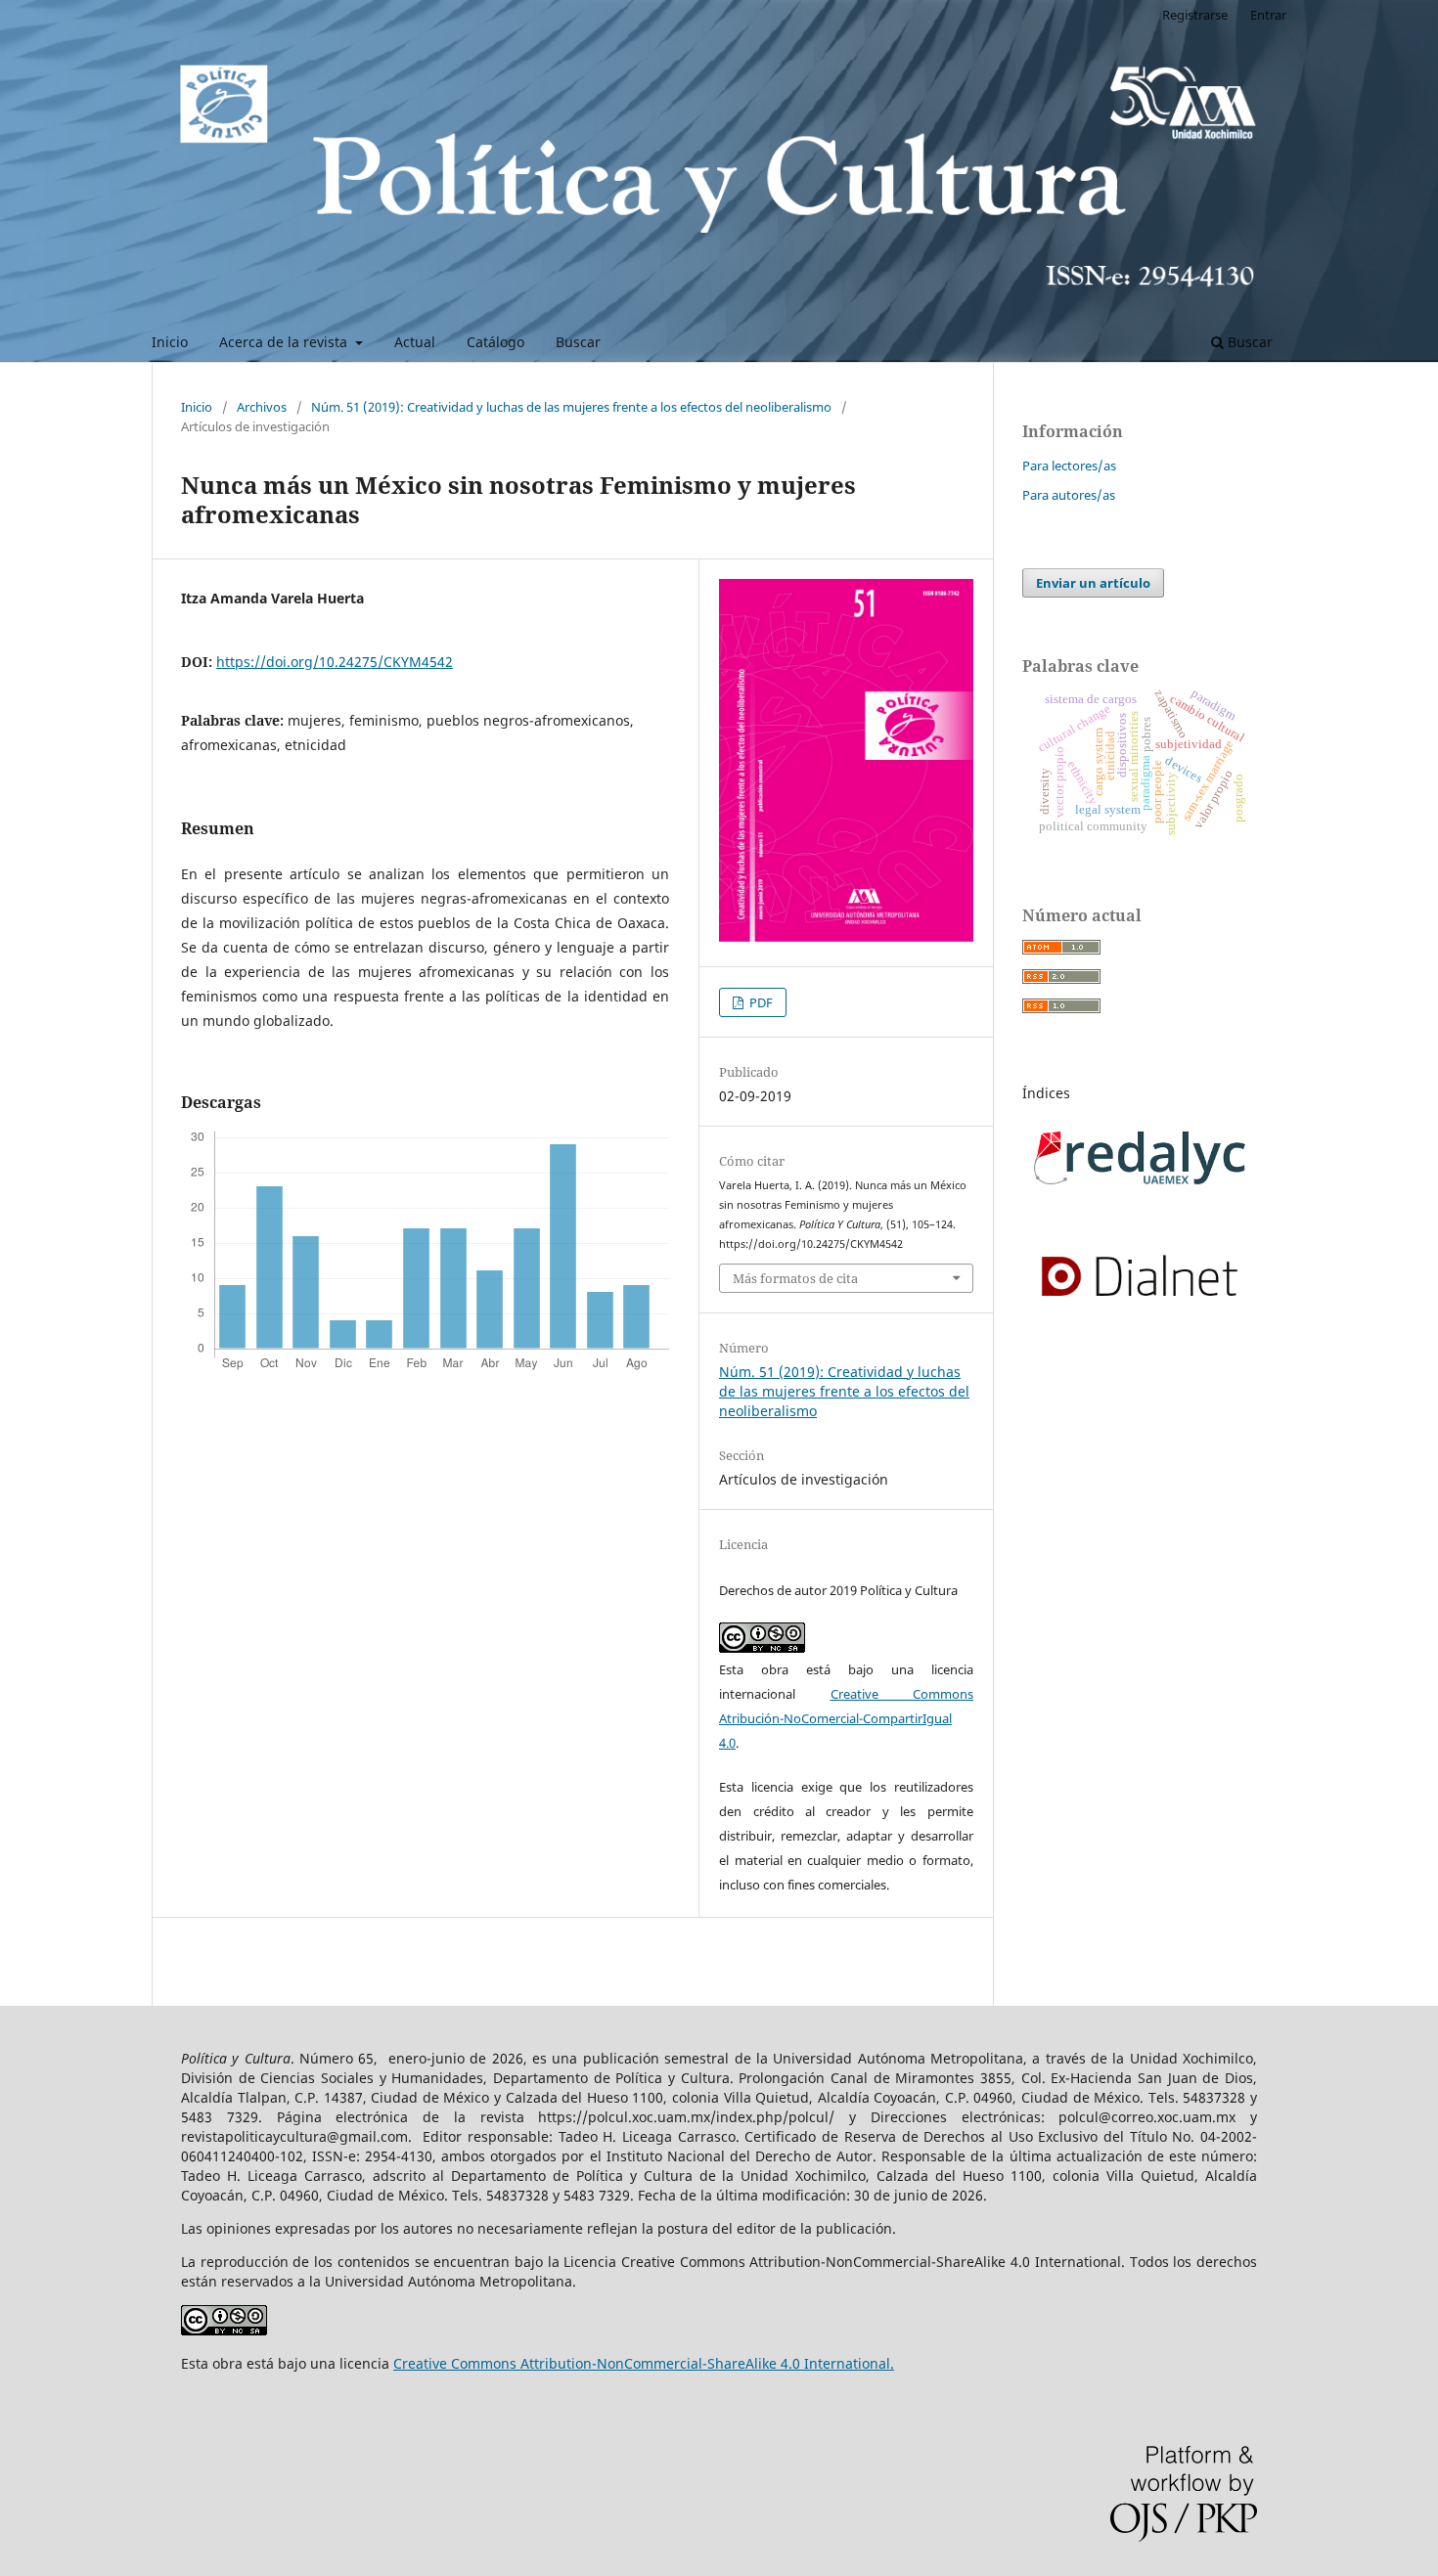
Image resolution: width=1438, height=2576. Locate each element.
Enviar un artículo (1093, 583)
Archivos (262, 407)
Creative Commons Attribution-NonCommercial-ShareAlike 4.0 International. (644, 2363)
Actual (415, 342)
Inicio (170, 342)
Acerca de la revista (285, 342)
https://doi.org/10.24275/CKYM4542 (335, 662)
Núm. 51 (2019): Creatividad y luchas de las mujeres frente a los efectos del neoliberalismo (571, 407)
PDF (760, 1002)
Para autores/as (1069, 495)
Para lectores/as (1069, 466)
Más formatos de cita (795, 1278)
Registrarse (1195, 15)
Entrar (1268, 15)
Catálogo (495, 342)
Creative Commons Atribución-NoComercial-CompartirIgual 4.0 (846, 1718)
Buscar (578, 342)
